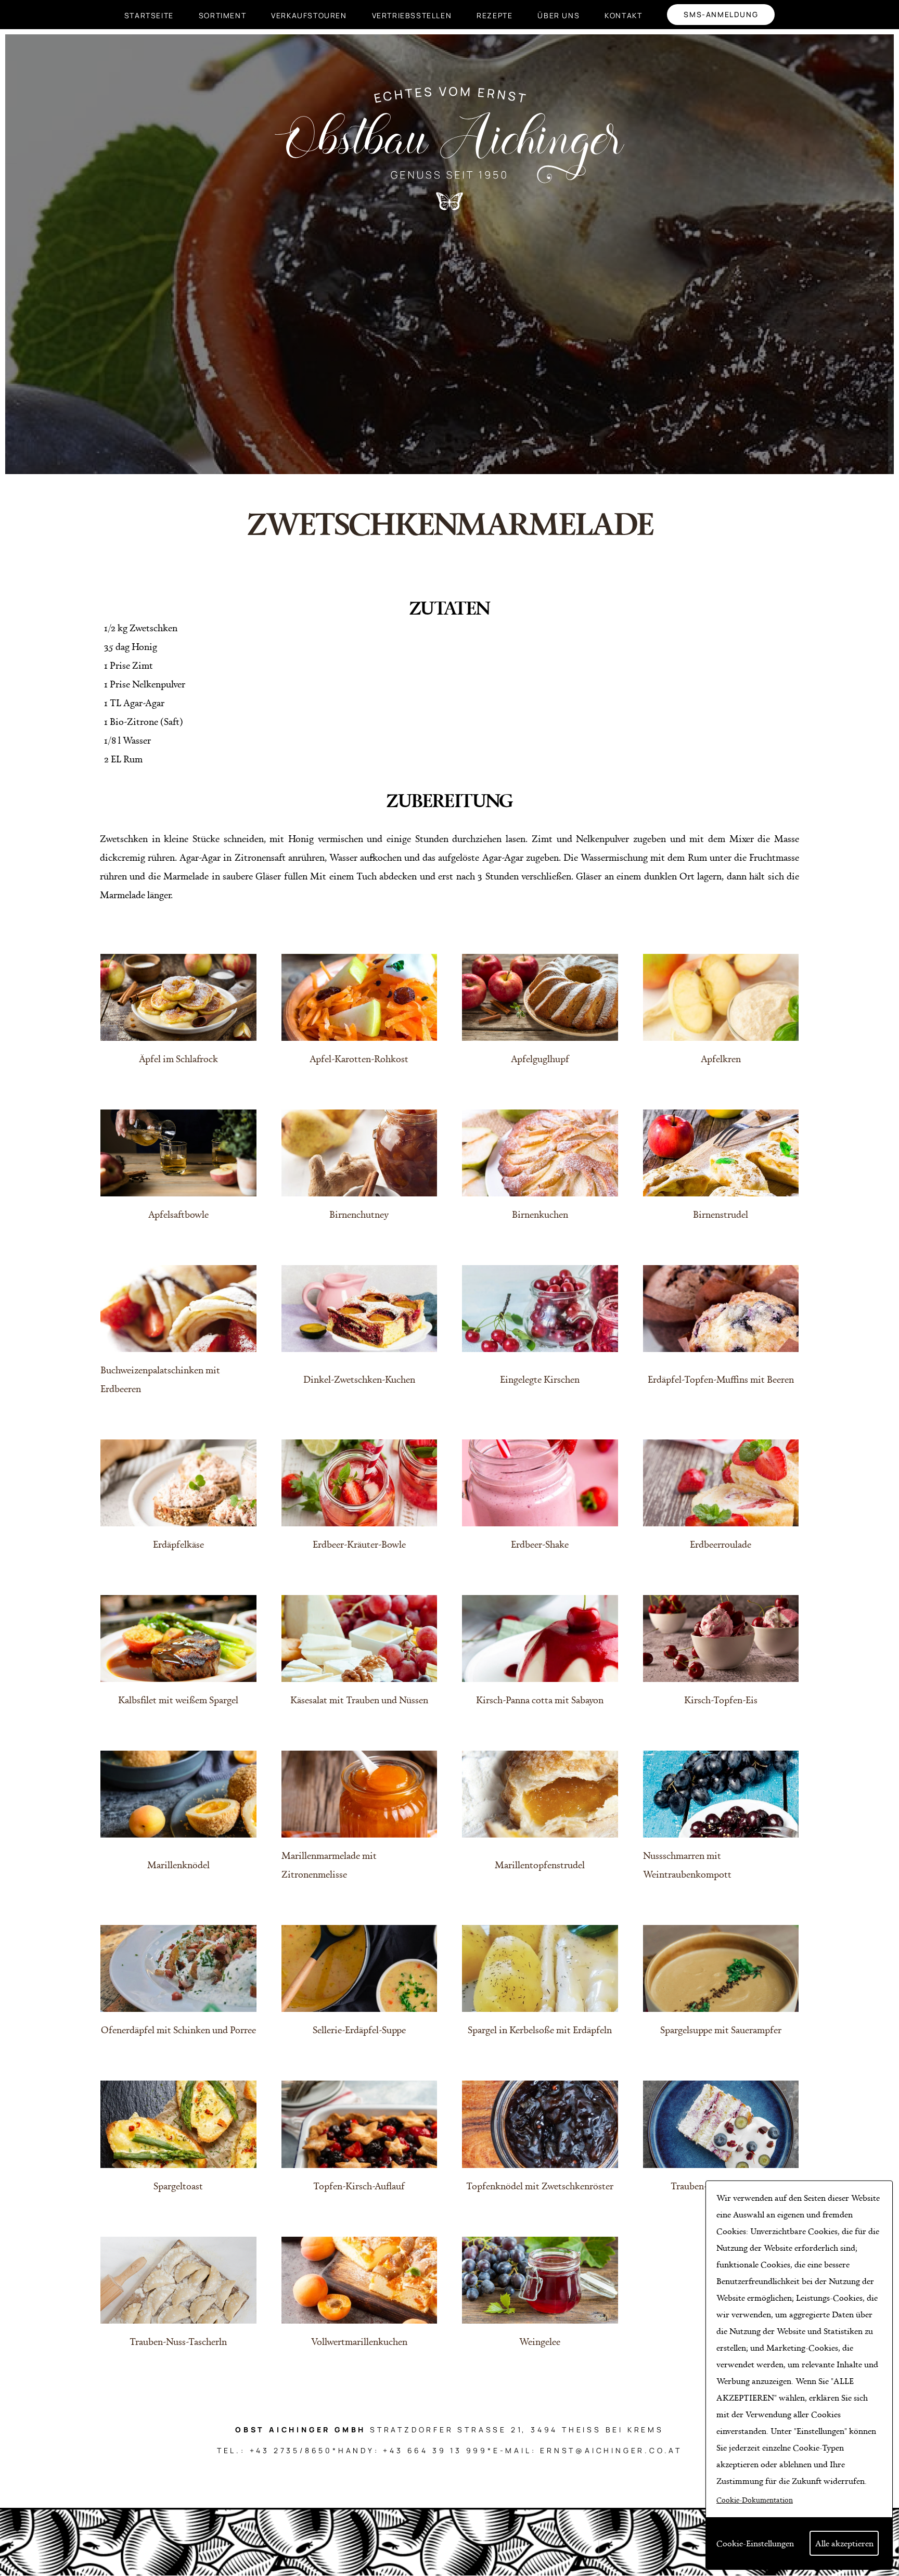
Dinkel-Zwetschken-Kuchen (359, 1379)
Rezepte (495, 15)
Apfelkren (721, 1059)
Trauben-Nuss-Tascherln (178, 2341)
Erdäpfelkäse (178, 1544)
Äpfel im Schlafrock (178, 1059)
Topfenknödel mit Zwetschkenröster (540, 2186)
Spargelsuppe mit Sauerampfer (721, 2030)
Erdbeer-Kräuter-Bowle (359, 1544)
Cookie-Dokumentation (755, 2500)
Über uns (558, 15)
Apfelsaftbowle (178, 1214)
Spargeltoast (178, 2186)
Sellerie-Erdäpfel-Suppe (359, 2030)
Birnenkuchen (540, 1214)
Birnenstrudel (721, 1214)
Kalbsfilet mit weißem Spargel (178, 1700)
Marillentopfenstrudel (540, 1865)
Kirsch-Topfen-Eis (721, 1700)
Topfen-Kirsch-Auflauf (359, 2186)
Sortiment (222, 15)
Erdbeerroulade (721, 1544)
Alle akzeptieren (844, 2543)
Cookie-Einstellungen (755, 2543)
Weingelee (540, 2341)
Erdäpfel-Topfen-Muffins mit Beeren (721, 1379)
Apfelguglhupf (540, 1059)
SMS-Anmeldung (721, 14)
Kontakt (623, 15)
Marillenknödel (178, 1865)
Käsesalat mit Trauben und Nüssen (359, 1700)
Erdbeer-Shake (540, 1544)
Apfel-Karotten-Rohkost (359, 1059)
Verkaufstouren (309, 15)
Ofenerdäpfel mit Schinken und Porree (178, 2030)
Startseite (149, 15)
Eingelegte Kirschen (540, 1379)
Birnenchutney (359, 1214)
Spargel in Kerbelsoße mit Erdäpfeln (540, 2030)
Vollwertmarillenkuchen (359, 2341)
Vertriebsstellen (412, 15)
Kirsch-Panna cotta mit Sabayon (540, 1700)
